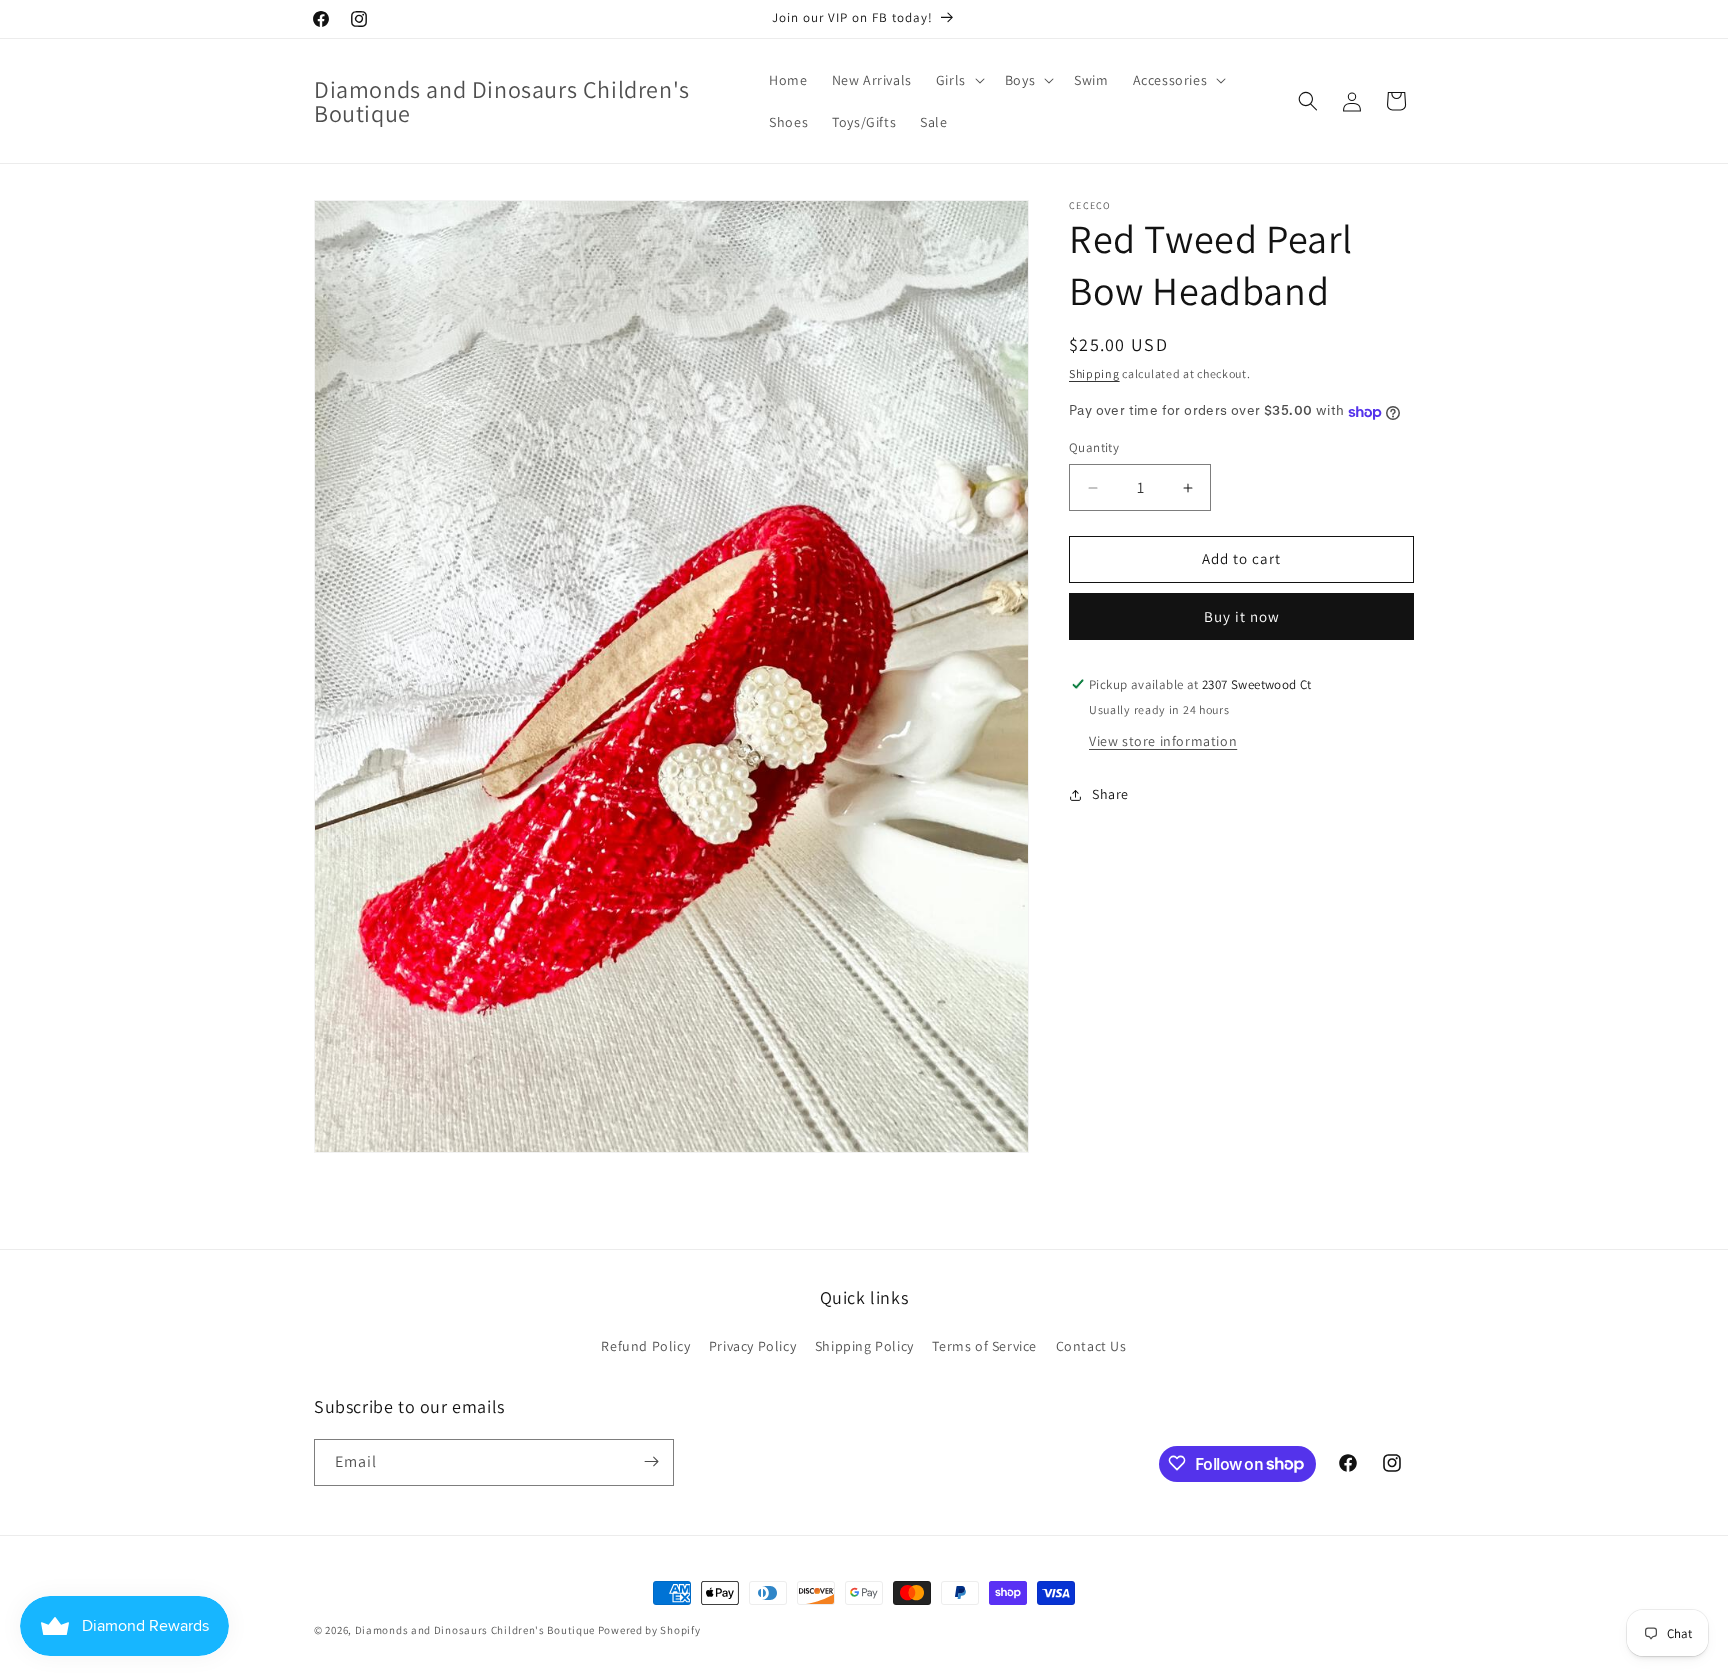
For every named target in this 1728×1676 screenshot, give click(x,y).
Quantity (1094, 448)
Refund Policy (645, 1346)
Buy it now (1242, 616)
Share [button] (1110, 795)
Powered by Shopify (649, 1630)
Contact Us (1091, 1346)
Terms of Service (984, 1346)
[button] (958, 80)
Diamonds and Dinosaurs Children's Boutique (475, 1630)
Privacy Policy (752, 1346)
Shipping (1094, 373)
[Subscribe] (651, 1461)
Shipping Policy (864, 1346)
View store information (1163, 741)
